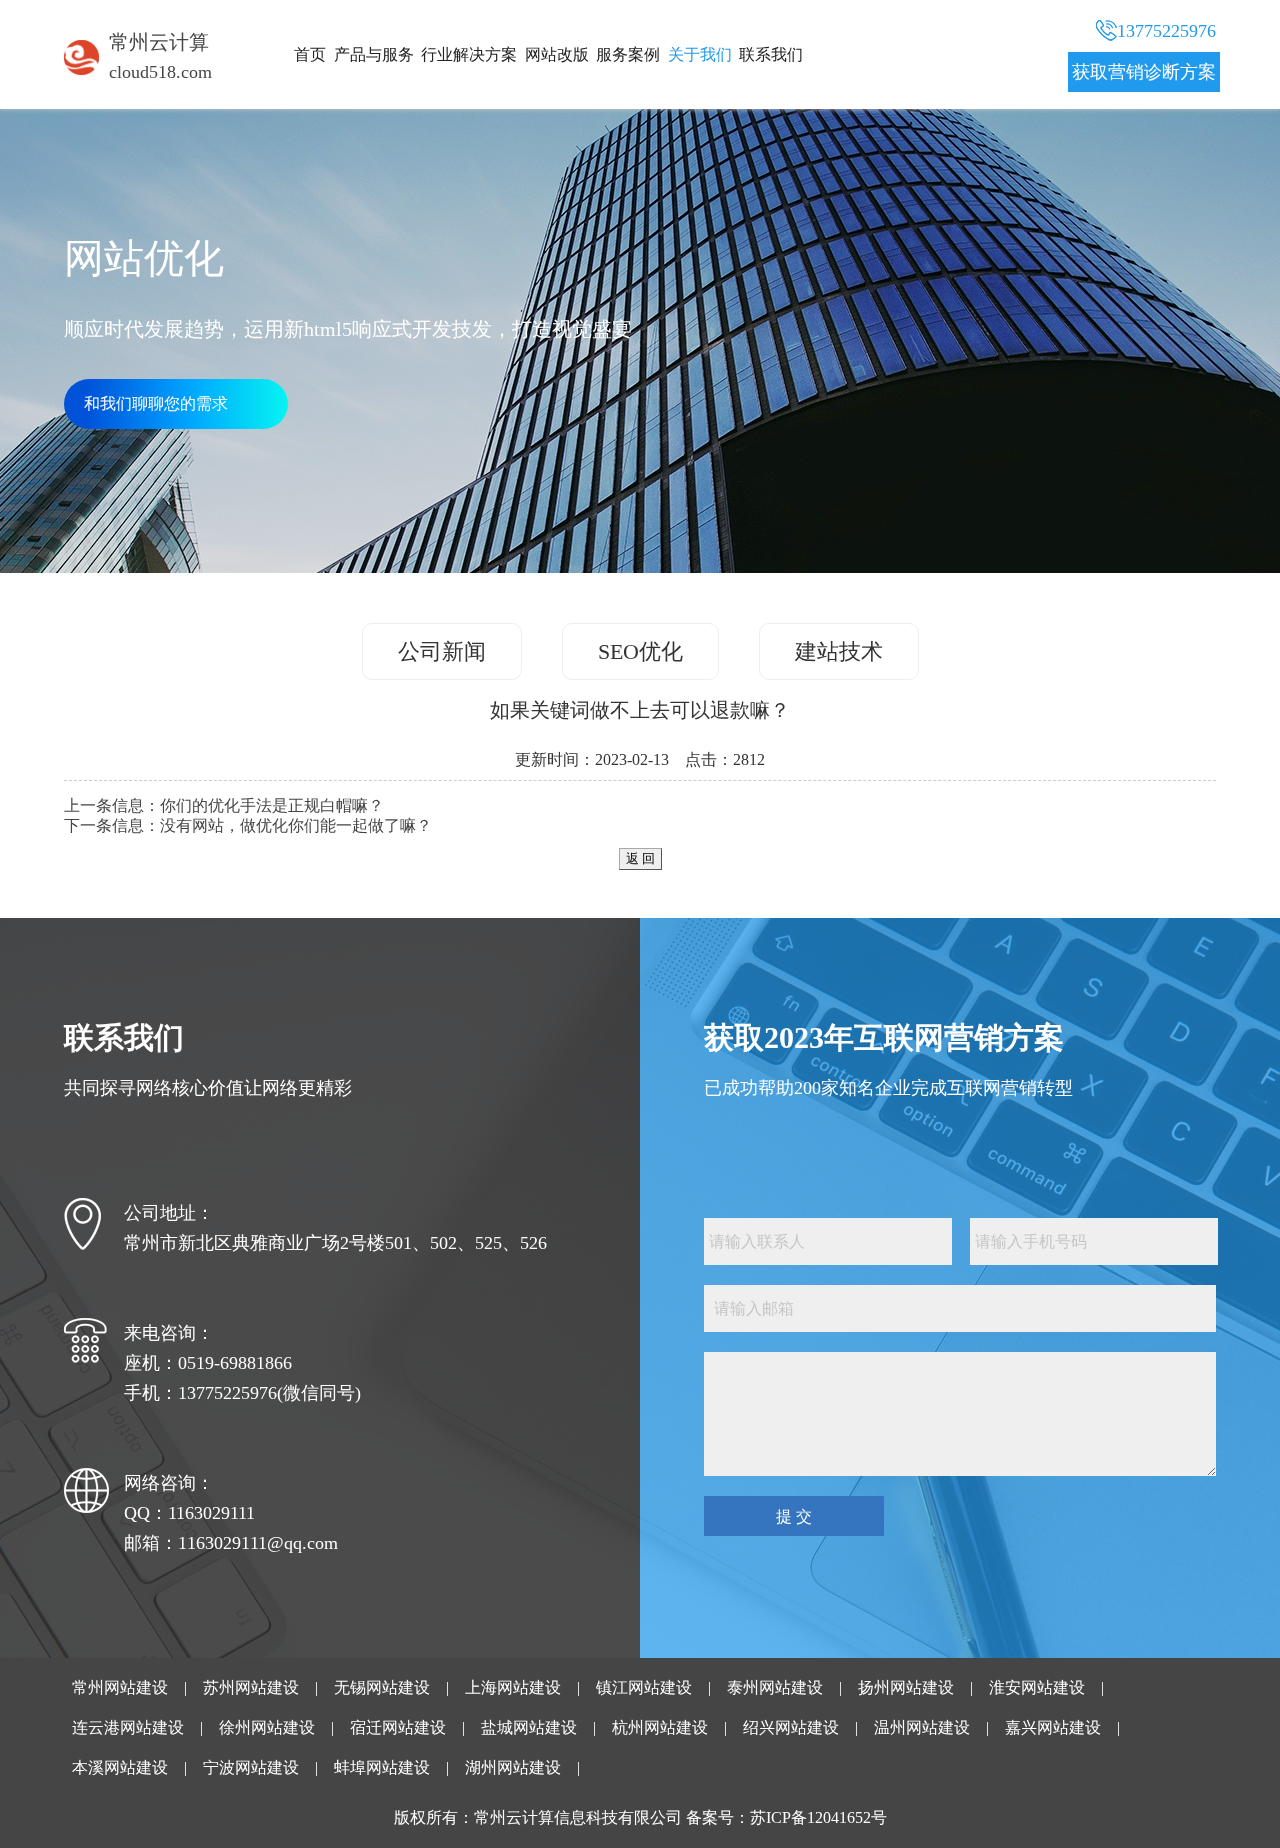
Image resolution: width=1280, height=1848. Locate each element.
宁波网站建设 (251, 1767)
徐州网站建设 (267, 1727)
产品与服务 (374, 54)
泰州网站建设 (775, 1687)
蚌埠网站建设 (382, 1767)
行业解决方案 (469, 54)
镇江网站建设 (644, 1687)
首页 (310, 54)
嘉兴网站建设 (1053, 1727)
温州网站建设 (922, 1727)
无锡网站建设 (382, 1687)
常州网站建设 (120, 1687)
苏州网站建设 (251, 1687)
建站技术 (839, 651)
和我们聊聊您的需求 (156, 403)
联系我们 (771, 54)
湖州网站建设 (513, 1767)
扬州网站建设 (906, 1687)
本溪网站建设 (120, 1767)
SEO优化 (640, 651)
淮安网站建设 (1037, 1687)
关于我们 (700, 54)
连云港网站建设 (128, 1727)
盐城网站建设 (529, 1727)
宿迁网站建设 (398, 1727)
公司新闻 (442, 651)
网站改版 (557, 54)
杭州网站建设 (660, 1727)
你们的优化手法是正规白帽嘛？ (272, 805)
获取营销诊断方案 (1144, 72)
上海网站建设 (513, 1687)
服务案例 (628, 54)
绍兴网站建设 (791, 1727)
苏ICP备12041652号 (818, 1817)
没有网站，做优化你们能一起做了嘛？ (296, 825)
